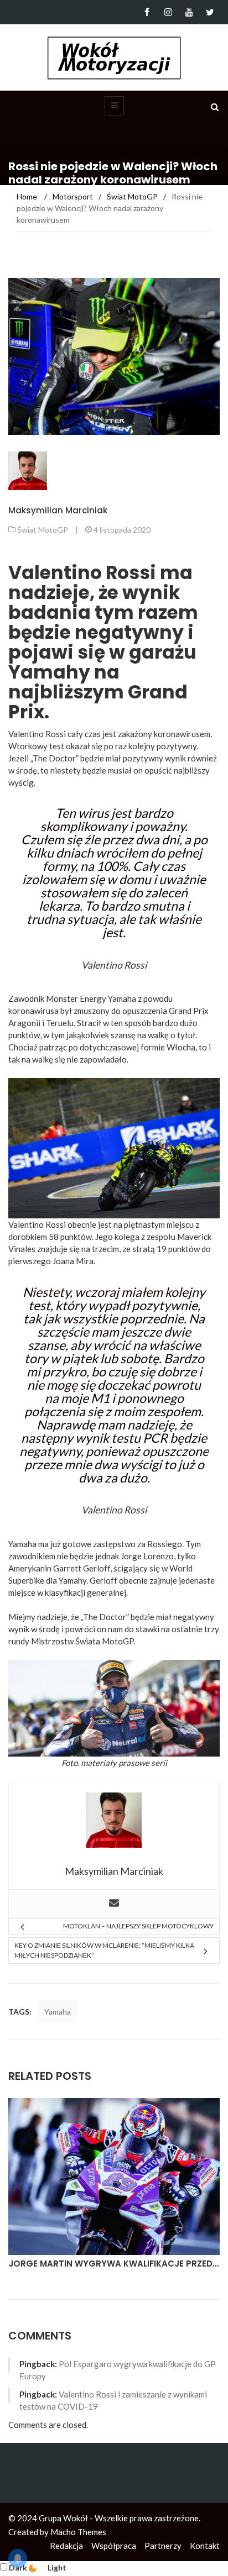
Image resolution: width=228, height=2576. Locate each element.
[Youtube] (189, 12)
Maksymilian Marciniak (58, 510)
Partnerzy (163, 2546)
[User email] (114, 1904)
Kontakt (205, 2546)
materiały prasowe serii (124, 1763)
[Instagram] (168, 12)
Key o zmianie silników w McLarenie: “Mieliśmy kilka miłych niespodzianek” (104, 1950)
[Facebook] (147, 12)
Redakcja (66, 2546)
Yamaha (58, 2012)
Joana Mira (73, 1261)
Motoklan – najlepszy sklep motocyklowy (138, 1926)
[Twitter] (210, 12)
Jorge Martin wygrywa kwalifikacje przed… (113, 2264)
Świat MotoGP (43, 530)
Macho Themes (78, 2532)
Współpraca (114, 2546)
